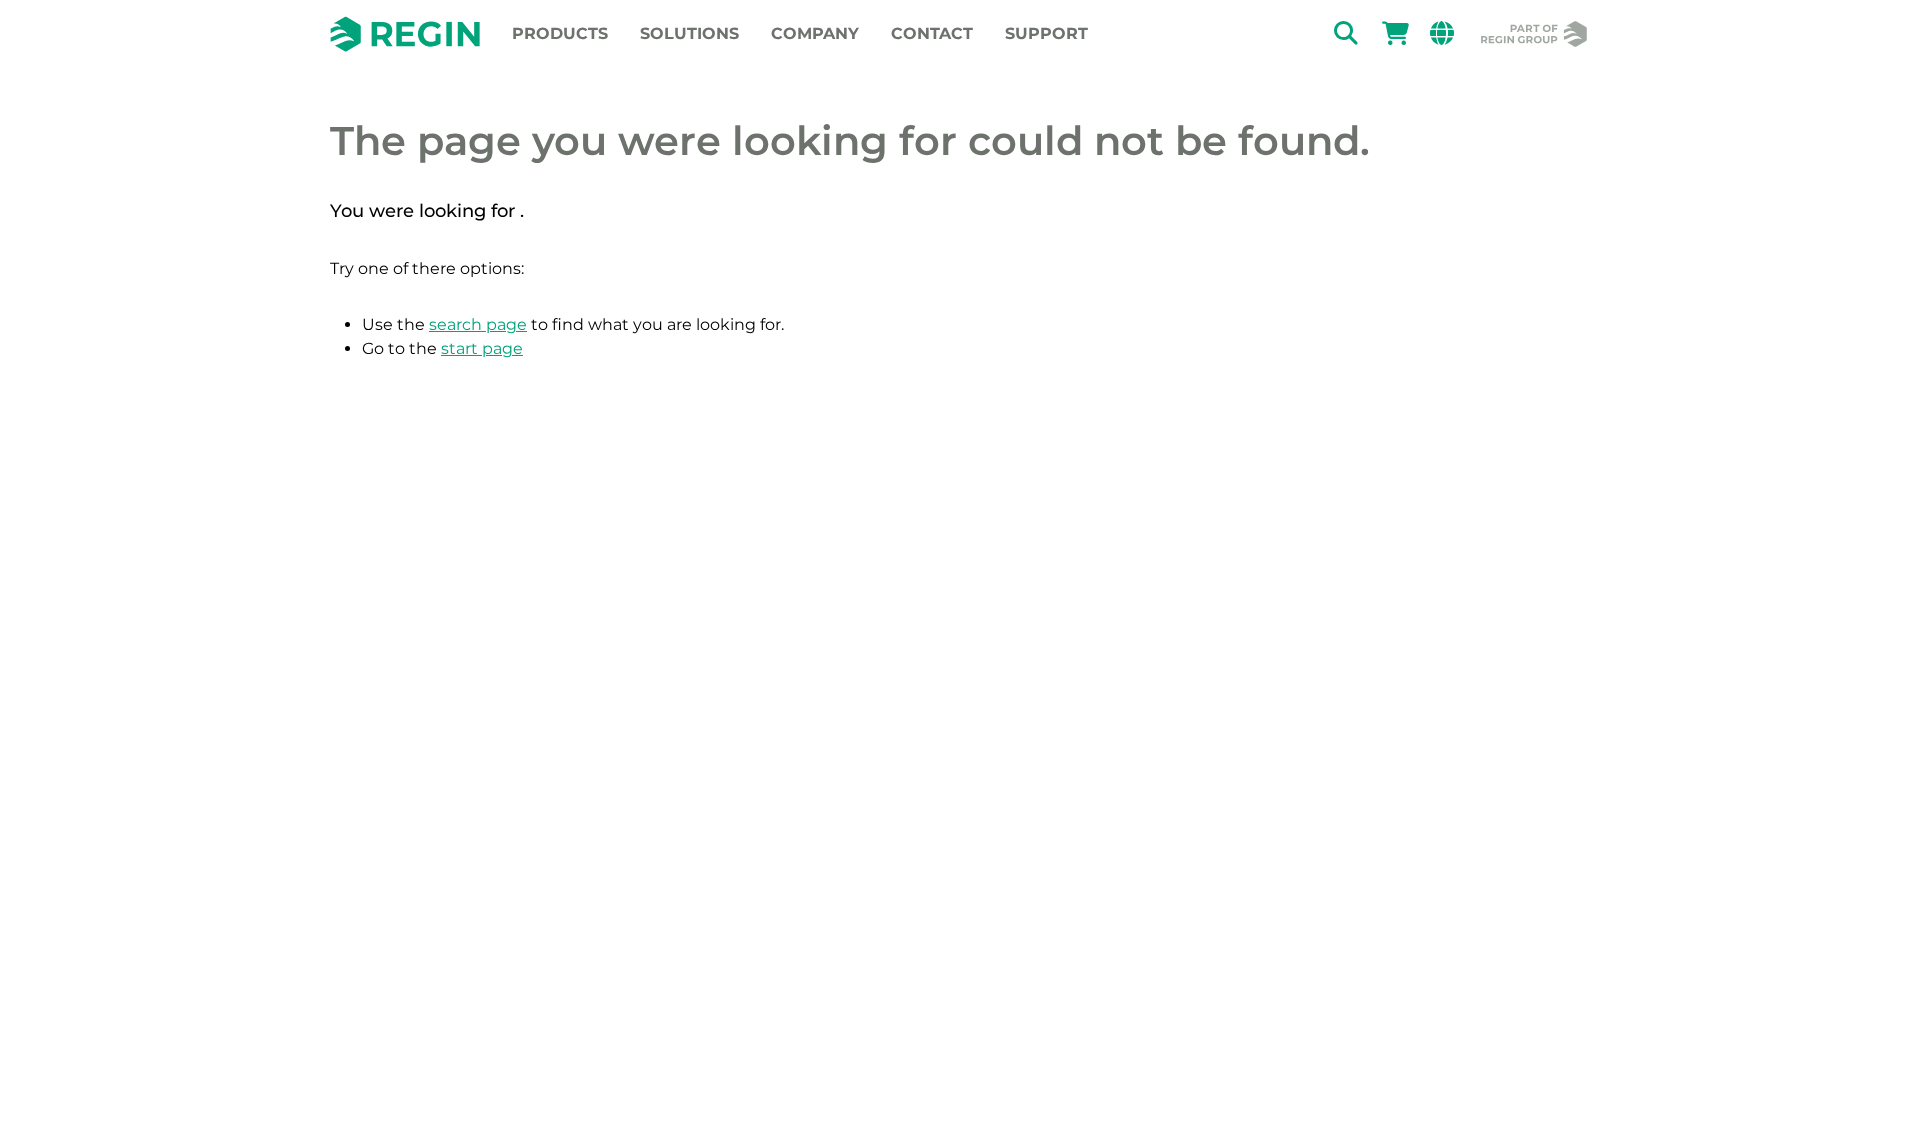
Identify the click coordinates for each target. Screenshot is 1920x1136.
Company (815, 33)
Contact (932, 33)
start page (482, 348)
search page (478, 324)
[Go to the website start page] (405, 33)
